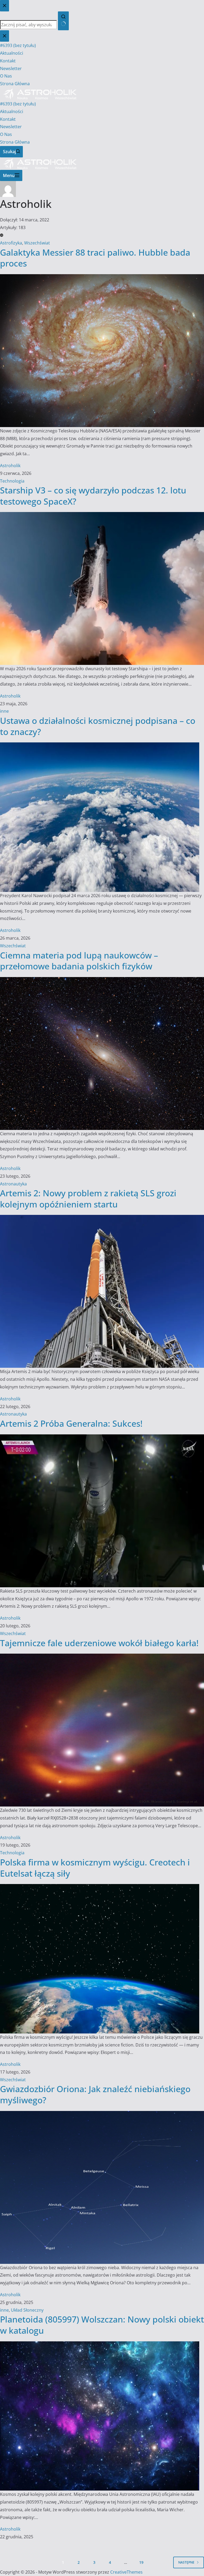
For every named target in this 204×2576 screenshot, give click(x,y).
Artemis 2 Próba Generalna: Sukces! (71, 1423)
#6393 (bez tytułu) (18, 104)
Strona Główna (15, 142)
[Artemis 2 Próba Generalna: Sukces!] (102, 1438)
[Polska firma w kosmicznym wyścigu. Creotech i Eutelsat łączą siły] (100, 1888)
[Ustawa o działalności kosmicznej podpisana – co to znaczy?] (100, 746)
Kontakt (8, 119)
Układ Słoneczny (27, 2310)
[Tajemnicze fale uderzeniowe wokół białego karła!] (102, 1657)
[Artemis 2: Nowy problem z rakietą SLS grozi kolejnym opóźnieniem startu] (102, 1219)
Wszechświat (37, 243)
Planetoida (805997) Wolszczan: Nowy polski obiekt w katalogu (102, 2325)
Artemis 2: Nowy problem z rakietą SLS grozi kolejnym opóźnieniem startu (88, 1199)
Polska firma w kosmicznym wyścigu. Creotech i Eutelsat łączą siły (95, 1868)
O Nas (6, 134)
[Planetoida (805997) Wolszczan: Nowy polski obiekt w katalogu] (100, 2345)
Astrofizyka (11, 243)
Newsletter (11, 127)
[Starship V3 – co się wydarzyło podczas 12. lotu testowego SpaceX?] (102, 516)
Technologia (12, 481)
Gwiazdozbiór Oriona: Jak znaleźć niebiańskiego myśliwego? (95, 2094)
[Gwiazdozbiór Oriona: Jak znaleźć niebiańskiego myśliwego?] (102, 2115)
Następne (186, 2562)
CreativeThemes (126, 2572)
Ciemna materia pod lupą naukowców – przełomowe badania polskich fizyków (79, 961)
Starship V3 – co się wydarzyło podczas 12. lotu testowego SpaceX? (93, 496)
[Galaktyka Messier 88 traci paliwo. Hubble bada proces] (102, 278)
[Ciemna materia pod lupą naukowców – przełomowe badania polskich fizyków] (102, 981)
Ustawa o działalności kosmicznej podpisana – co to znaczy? (98, 726)
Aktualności (12, 111)
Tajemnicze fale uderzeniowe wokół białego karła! (99, 1643)
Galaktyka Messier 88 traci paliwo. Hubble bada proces (95, 258)
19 (141, 2562)
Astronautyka (13, 1184)
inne (4, 711)
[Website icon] (2, 235)
